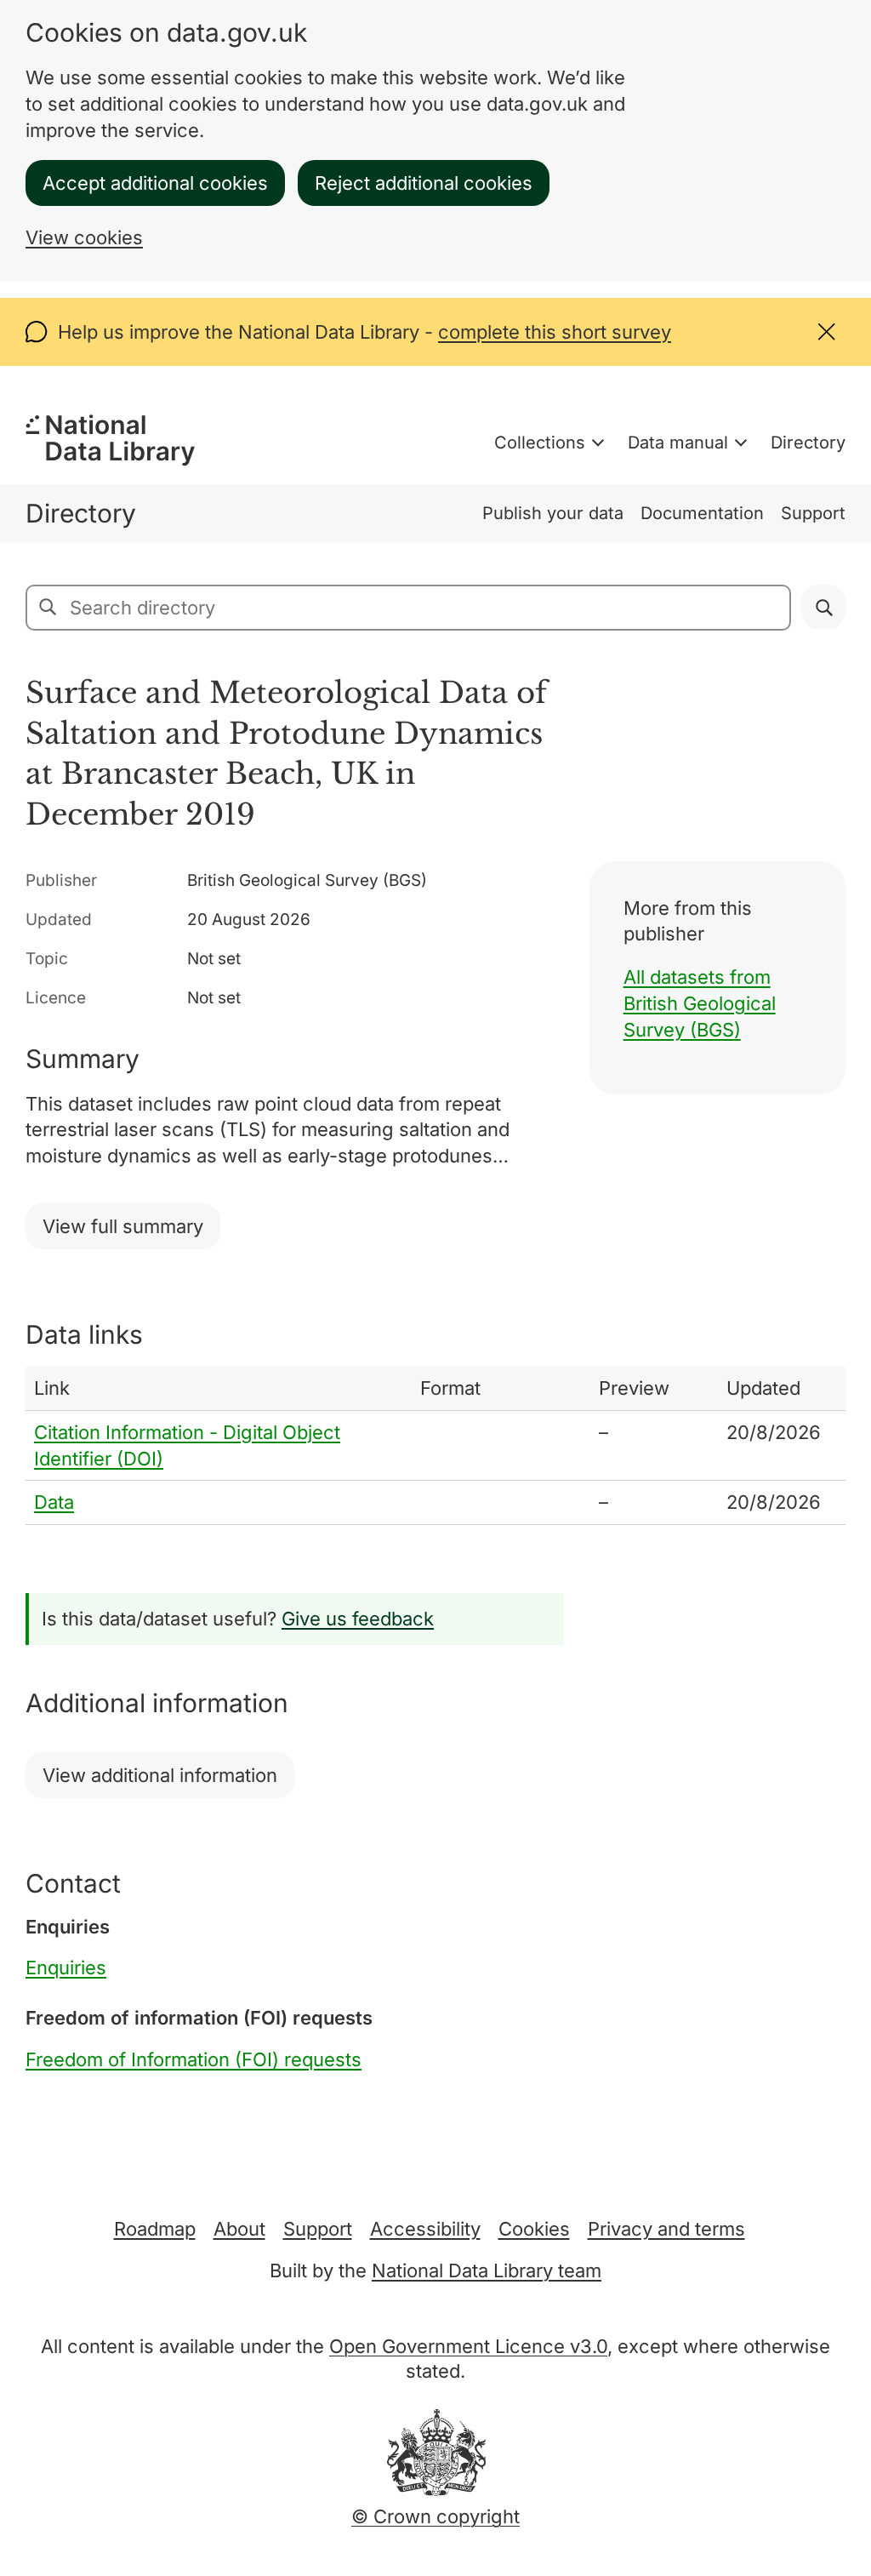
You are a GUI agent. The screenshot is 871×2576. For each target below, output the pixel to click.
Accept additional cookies (155, 183)
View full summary (123, 1226)
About (239, 2229)
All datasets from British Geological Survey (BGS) (700, 1003)
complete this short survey (555, 332)
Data (54, 1502)
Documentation (702, 513)
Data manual (678, 443)
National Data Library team (487, 2270)
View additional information (160, 1775)
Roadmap (155, 2229)
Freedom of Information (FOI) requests (194, 2059)
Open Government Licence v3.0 (468, 2346)
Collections (540, 443)
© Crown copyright (435, 2516)
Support (813, 513)
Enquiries (66, 1968)
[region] (435, 1446)
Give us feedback (358, 1619)
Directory (808, 443)
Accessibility (425, 2229)
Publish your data (553, 513)
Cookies (534, 2229)
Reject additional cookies (424, 183)
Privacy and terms (666, 2229)
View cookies (84, 237)
